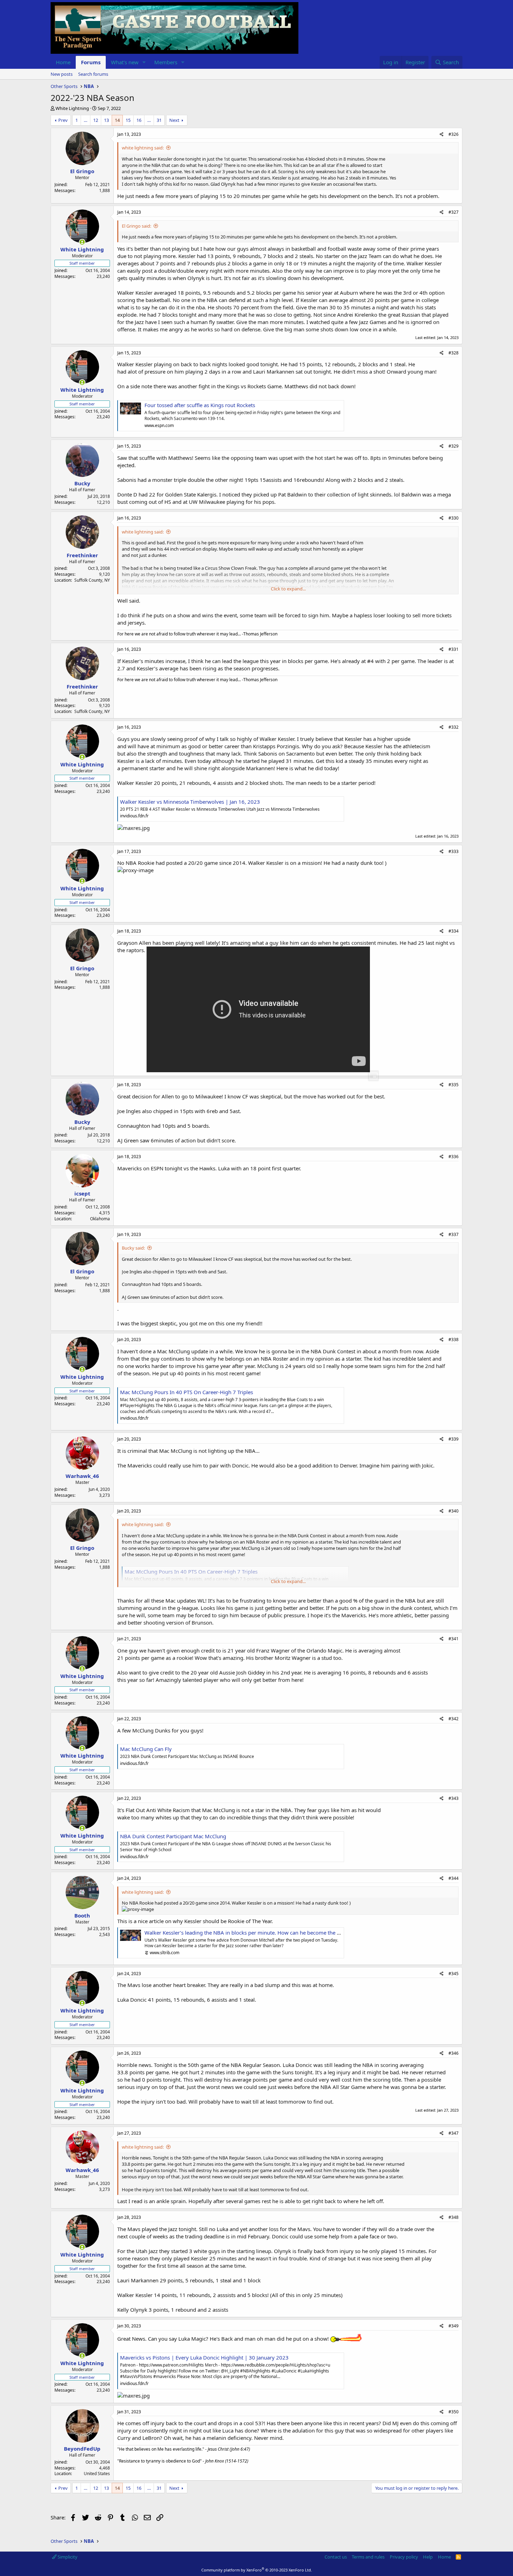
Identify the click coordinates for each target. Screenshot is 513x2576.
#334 (453, 931)
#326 (453, 134)
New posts (62, 74)
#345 (453, 1974)
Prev (63, 120)
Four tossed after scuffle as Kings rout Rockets (200, 405)
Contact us (336, 2557)
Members (166, 62)
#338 (453, 1339)
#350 (453, 2412)
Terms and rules (368, 2557)
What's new (125, 62)
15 (128, 120)
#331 (453, 649)
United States (97, 2474)
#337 (453, 1234)
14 (117, 120)
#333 (453, 851)
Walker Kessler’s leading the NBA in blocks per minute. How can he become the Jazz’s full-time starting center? (277, 1933)
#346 (453, 2053)
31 (159, 120)
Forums (91, 62)
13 (106, 120)
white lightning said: (143, 148)
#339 (453, 1439)
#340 (453, 1511)
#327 (453, 212)
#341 (453, 1639)
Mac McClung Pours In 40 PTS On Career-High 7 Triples (187, 1392)
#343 (453, 1798)
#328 (453, 353)
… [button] (85, 120)
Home (63, 62)
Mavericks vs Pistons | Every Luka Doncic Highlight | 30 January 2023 (204, 2357)
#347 (453, 2133)
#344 (453, 1878)
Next (174, 120)
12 (96, 120)
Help (428, 2557)
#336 (453, 1157)
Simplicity (67, 2557)
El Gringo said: (136, 226)
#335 (453, 1085)
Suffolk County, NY (92, 580)
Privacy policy (404, 2557)
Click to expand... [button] (288, 589)
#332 (453, 727)
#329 (453, 446)
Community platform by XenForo (257, 2570)
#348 (453, 2217)
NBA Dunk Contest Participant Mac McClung (173, 1836)
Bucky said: (133, 1248)
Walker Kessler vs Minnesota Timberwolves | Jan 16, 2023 (190, 802)
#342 (453, 1719)
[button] (144, 62)
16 (139, 120)
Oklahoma (100, 1219)
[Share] (442, 135)
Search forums (93, 74)
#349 (453, 2326)
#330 (453, 518)
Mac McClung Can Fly (146, 1749)
